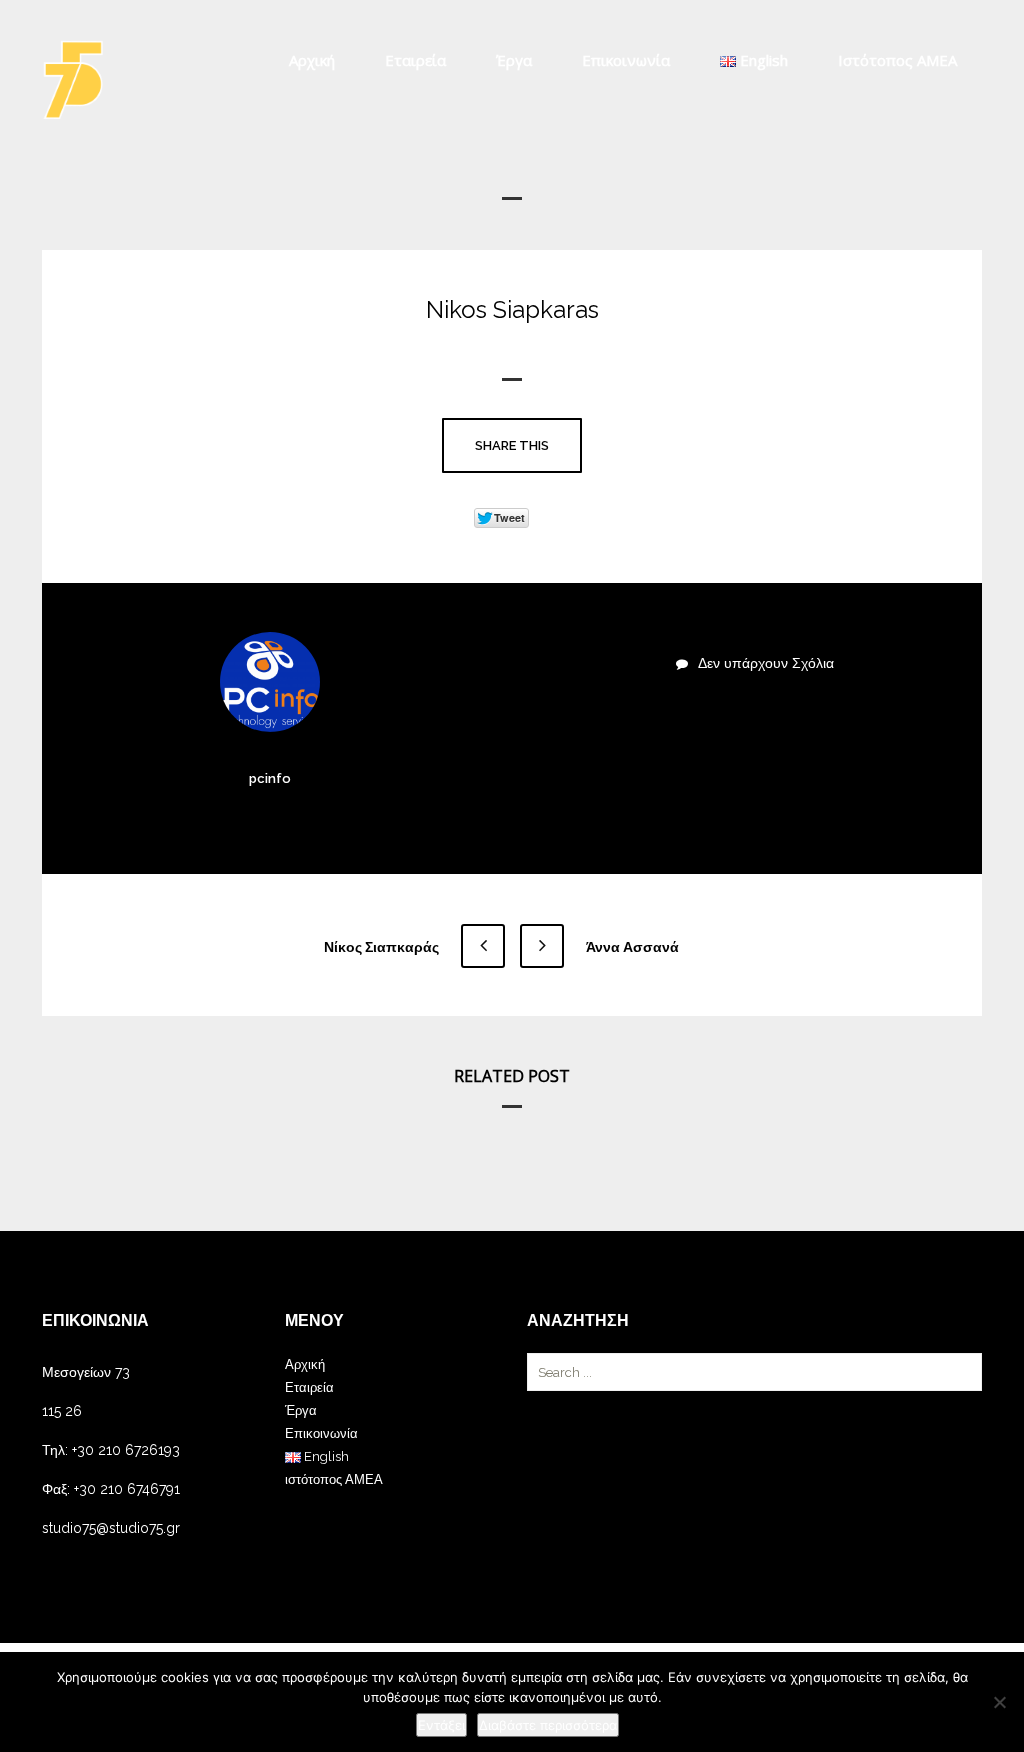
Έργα (514, 60)
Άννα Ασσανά (631, 947)
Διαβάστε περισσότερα (548, 1725)
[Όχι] (999, 1702)
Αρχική (312, 60)
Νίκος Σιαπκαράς (383, 947)
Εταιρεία (415, 60)
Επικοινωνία (626, 60)
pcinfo (270, 778)
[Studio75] (73, 80)
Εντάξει (441, 1725)
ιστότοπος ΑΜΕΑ (897, 60)
